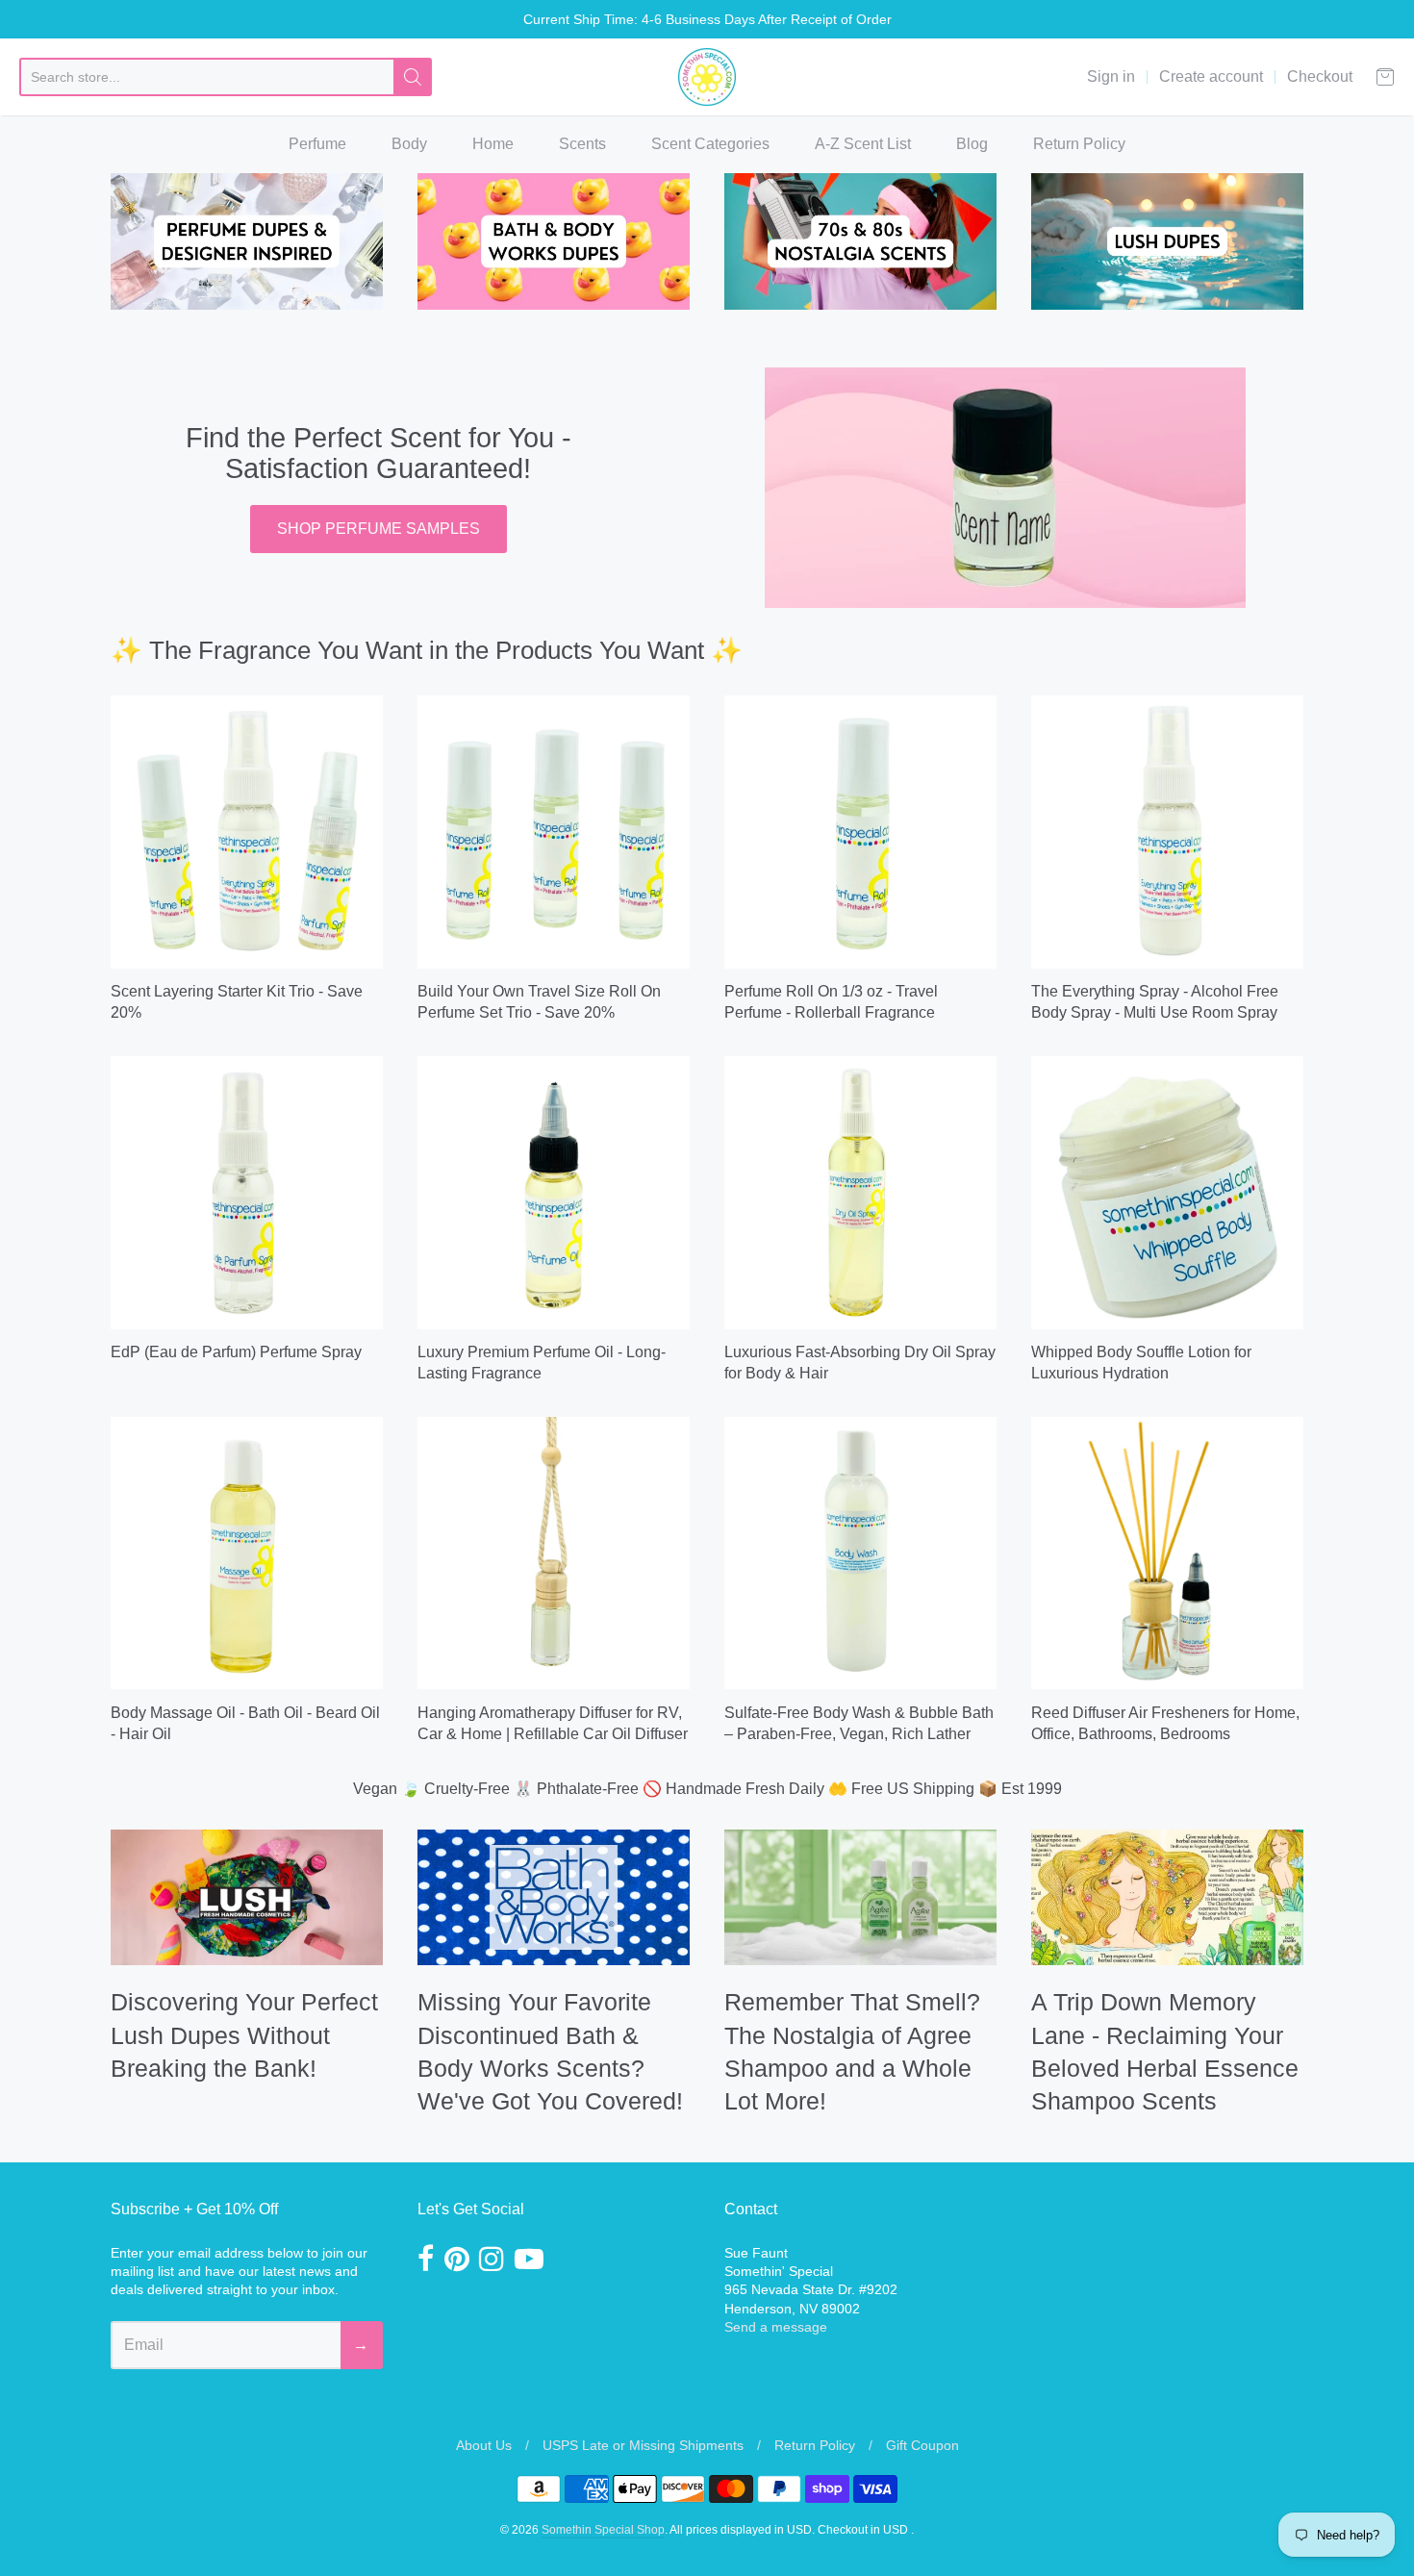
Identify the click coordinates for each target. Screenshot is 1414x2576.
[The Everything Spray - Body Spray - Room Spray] (1167, 832)
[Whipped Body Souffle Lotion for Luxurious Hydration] (1167, 1192)
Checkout (1320, 76)
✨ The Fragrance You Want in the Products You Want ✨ (427, 650)
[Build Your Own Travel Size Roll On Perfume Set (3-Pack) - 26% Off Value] (554, 832)
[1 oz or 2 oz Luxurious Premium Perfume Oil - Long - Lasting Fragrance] (554, 1192)
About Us (484, 2445)
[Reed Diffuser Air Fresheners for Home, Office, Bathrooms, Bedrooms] (1167, 1553)
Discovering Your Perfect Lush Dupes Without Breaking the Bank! (244, 2035)
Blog (972, 144)
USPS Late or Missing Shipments (643, 2445)
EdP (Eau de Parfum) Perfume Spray (236, 1352)
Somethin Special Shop (603, 2530)
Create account (1211, 76)
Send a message (776, 2327)
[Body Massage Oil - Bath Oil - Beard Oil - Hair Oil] (247, 1553)
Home (493, 144)
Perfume (317, 144)
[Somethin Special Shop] (707, 77)
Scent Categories (710, 144)
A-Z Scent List (863, 144)
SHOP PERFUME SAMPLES (379, 529)
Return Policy (1079, 144)
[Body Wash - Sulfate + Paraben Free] (860, 1553)
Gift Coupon (922, 2445)
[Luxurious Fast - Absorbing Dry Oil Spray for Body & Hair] (860, 1192)
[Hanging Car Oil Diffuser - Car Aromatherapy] (554, 1553)
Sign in (1111, 76)
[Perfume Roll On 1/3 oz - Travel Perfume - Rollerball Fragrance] (860, 832)
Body (409, 144)
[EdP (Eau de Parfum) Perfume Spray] (247, 1192)
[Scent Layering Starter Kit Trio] (247, 832)
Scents (582, 144)
